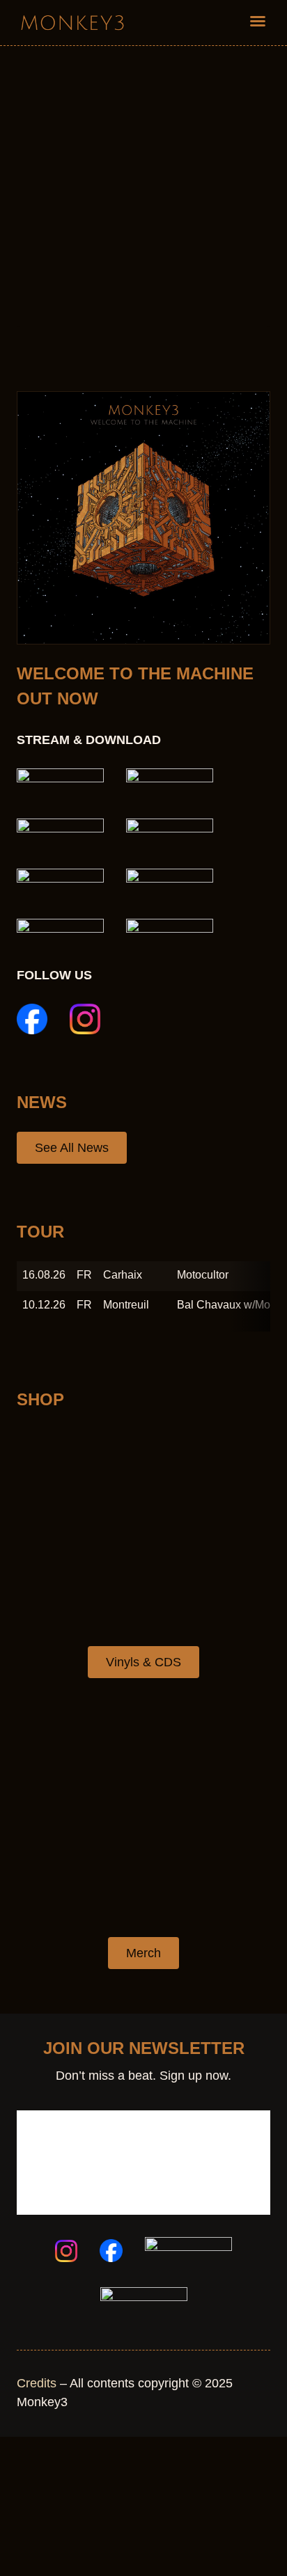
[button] (258, 21)
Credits (37, 2383)
